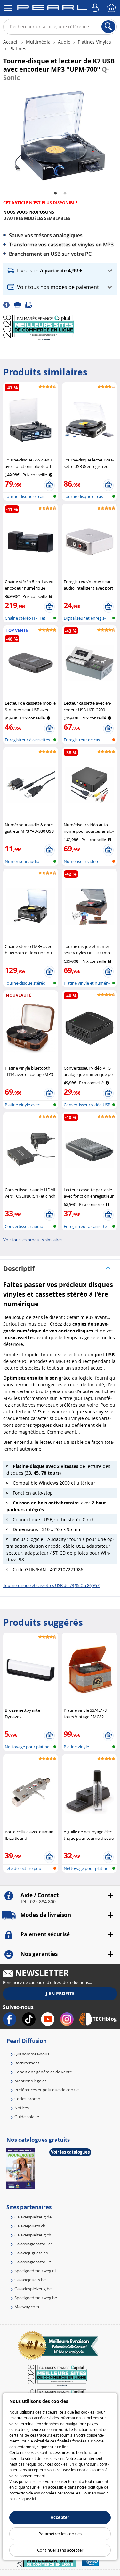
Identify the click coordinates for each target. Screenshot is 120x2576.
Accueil (12, 42)
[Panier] (112, 8)
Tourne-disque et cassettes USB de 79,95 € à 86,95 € (52, 1585)
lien (65, 2447)
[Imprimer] (20, 305)
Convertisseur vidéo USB (87, 1105)
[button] (60, 271)
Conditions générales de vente (43, 2072)
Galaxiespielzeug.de (33, 2217)
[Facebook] (8, 305)
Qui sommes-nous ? (33, 2054)
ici (34, 2499)
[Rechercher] (108, 27)
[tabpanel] (60, 136)
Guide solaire (27, 2117)
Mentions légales (30, 2081)
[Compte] (96, 8)
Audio (64, 42)
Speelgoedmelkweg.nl (35, 2271)
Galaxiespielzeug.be (33, 2289)
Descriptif (19, 1268)
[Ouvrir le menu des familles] (8, 8)
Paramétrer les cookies (60, 2534)
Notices (22, 2108)
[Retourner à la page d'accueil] (52, 9)
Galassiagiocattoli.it (33, 2262)
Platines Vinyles (94, 42)
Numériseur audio (22, 861)
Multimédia (38, 42)
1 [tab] (55, 194)
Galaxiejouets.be (30, 2280)
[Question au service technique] (31, 305)
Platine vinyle (76, 1747)
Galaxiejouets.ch (30, 2226)
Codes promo (27, 2099)
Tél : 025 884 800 (38, 1902)
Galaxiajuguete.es (31, 2253)
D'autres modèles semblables (37, 218)
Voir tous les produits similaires (33, 1240)
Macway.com (27, 2307)
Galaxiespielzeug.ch (33, 2235)
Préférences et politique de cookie (47, 2090)
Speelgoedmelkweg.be (36, 2298)
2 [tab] (65, 194)
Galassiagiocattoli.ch (34, 2244)
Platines (17, 49)
